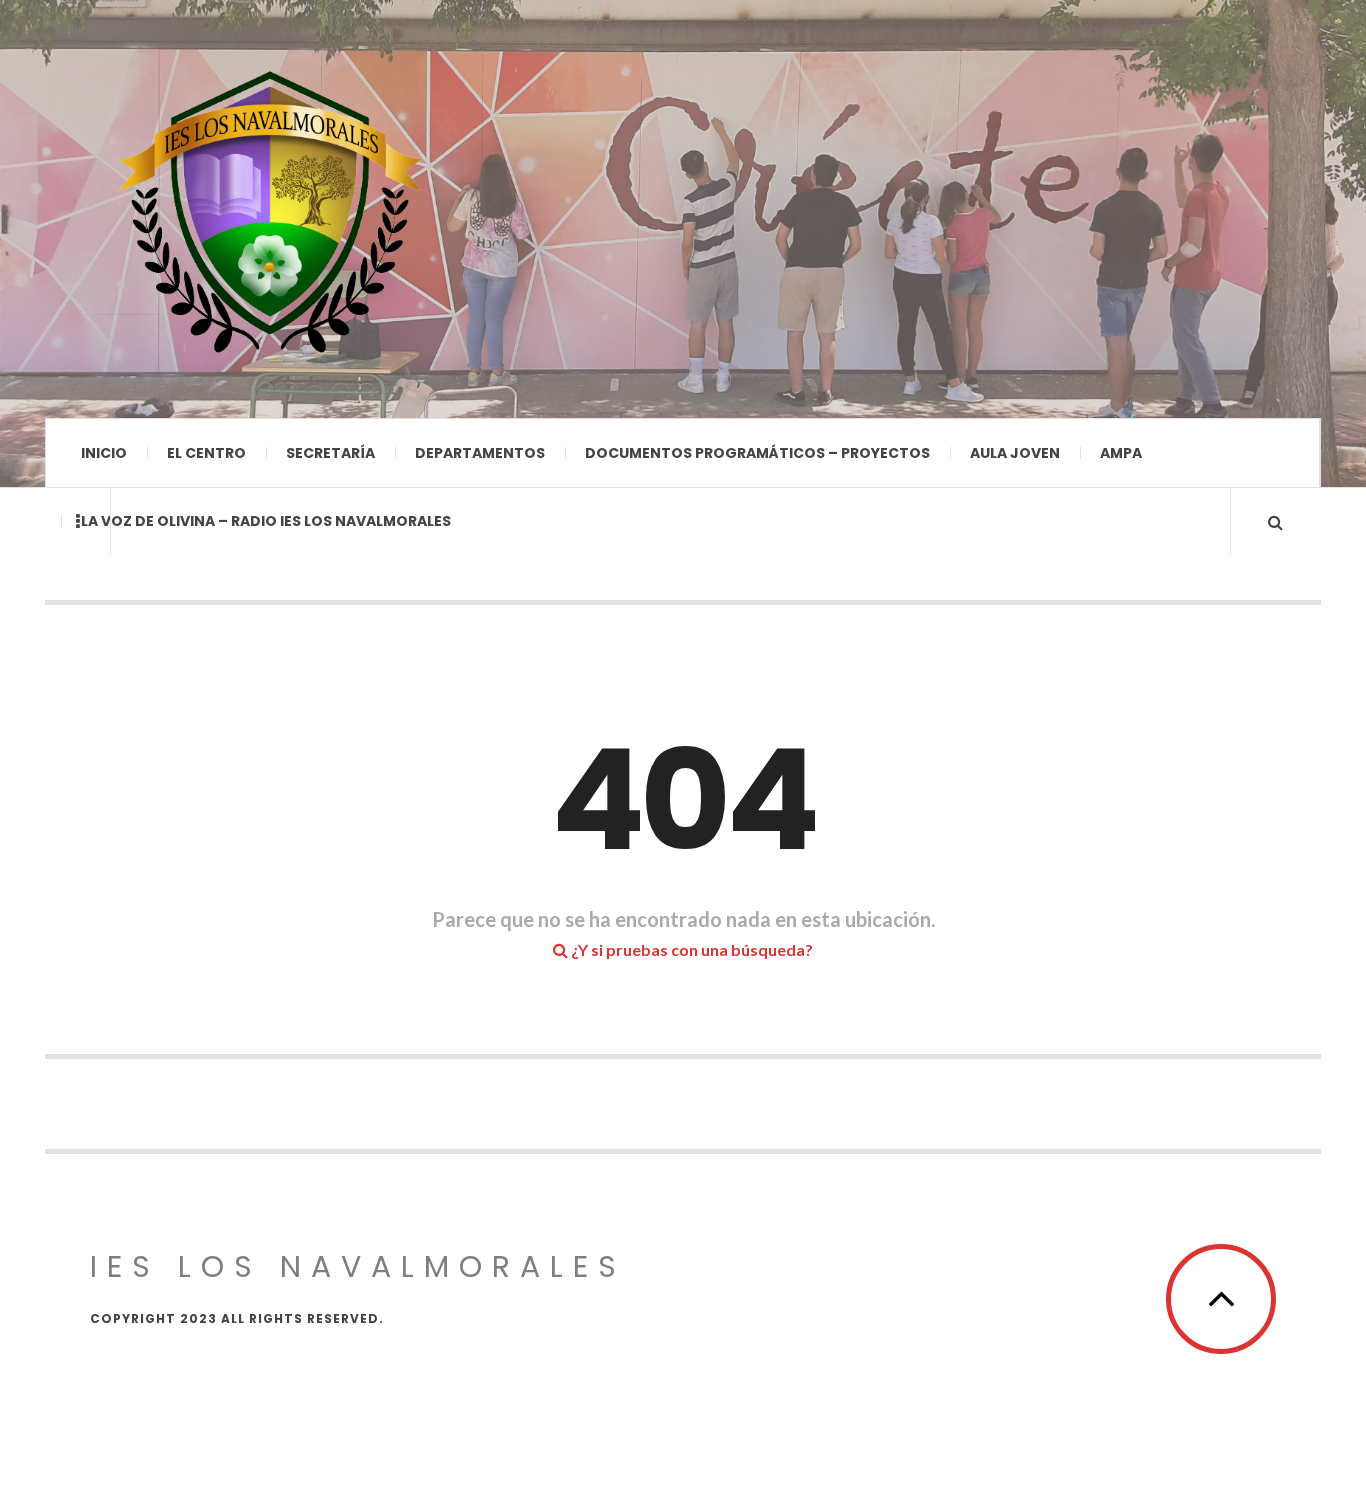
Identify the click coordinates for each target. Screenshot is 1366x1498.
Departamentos (480, 453)
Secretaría (330, 453)
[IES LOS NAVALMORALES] (270, 209)
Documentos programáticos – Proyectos (757, 453)
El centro (206, 453)
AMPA (1121, 453)
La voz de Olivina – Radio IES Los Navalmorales (266, 521)
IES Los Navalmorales (358, 1266)
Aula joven (1015, 453)
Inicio (104, 453)
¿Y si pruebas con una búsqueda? (690, 949)
